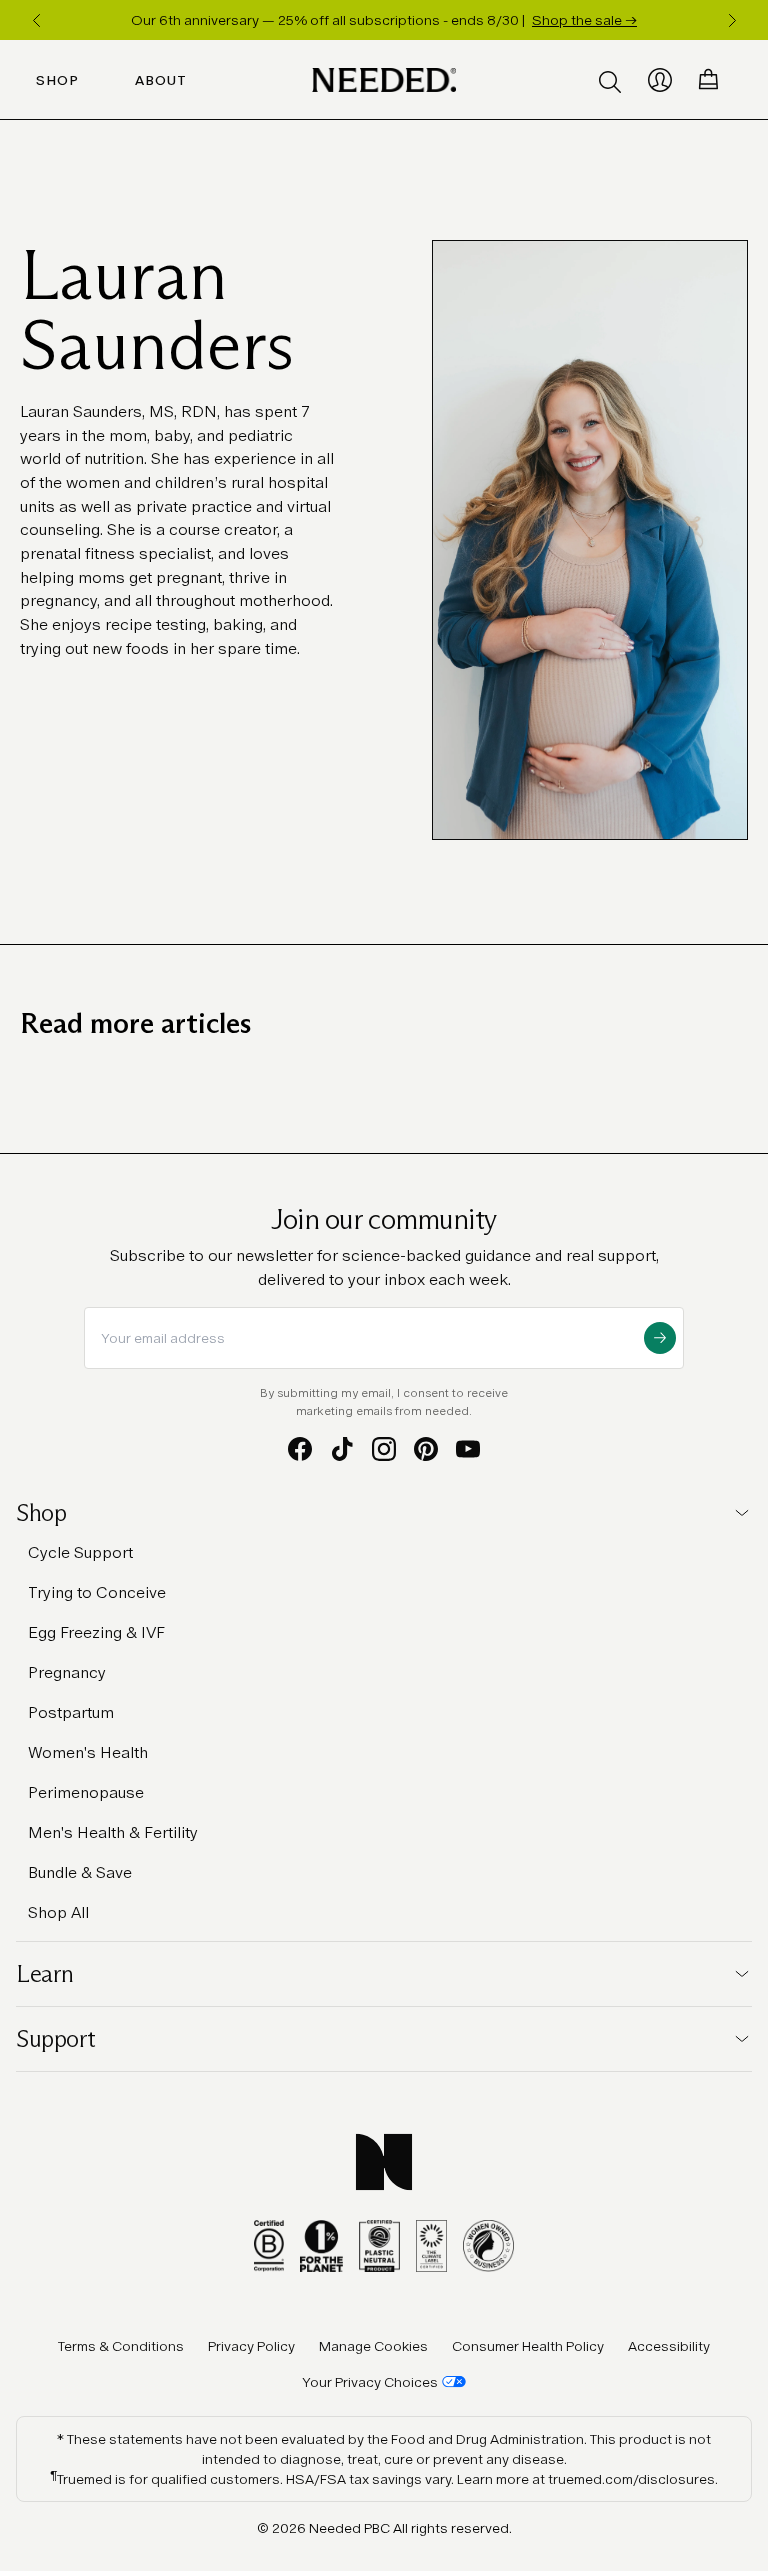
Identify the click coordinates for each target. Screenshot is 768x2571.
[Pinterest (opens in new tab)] (426, 1449)
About (161, 80)
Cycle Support (80, 1552)
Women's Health (88, 1752)
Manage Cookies (373, 2346)
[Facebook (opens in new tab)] (300, 1449)
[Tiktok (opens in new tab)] (342, 1449)
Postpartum (71, 1712)
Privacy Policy (251, 2346)
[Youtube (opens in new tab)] (468, 1449)
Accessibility (669, 2346)
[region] (384, 20)
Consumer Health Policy (528, 2346)
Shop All (58, 1912)
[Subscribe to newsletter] (660, 1338)
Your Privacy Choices (370, 2382)
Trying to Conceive (97, 1592)
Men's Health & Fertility (113, 1832)
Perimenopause (86, 1792)
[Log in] (660, 80)
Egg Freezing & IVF (96, 1632)
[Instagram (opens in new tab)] (384, 1449)
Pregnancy (67, 1672)
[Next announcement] (732, 20)
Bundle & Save (80, 1872)
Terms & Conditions (121, 2346)
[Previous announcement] (36, 20)
